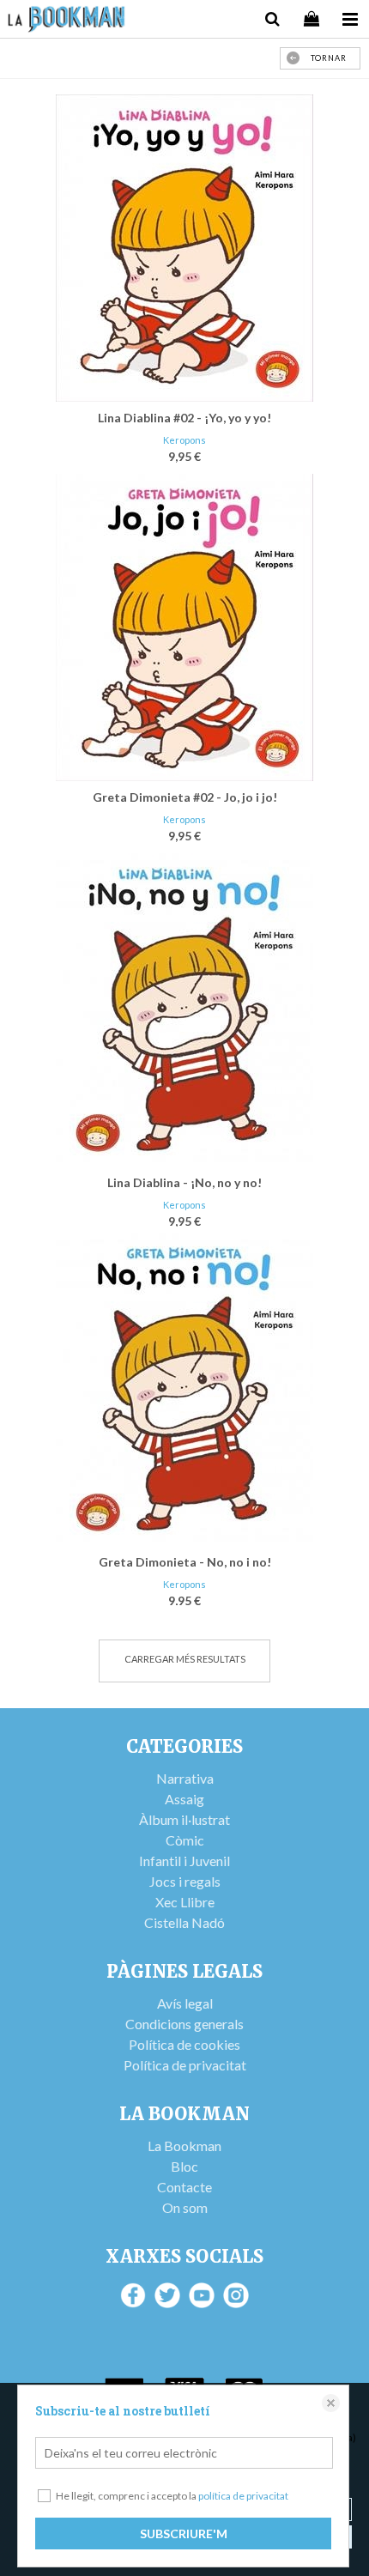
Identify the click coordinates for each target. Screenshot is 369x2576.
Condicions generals (184, 2024)
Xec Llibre (185, 1902)
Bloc (184, 2166)
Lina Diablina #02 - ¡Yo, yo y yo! (184, 418)
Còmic (185, 1840)
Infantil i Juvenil (184, 1861)
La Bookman (184, 2146)
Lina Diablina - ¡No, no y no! (184, 1182)
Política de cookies (184, 2044)
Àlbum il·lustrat (184, 1819)
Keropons (184, 440)
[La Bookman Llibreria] (67, 21)
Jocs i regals (185, 1881)
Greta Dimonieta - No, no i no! (185, 1562)
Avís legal (185, 2003)
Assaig (184, 1799)
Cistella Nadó (184, 1922)
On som (185, 2207)
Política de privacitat (185, 2065)
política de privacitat (243, 2496)
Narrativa (185, 1778)
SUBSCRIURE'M (184, 2534)
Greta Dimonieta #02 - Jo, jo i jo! (185, 797)
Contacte (184, 2187)
